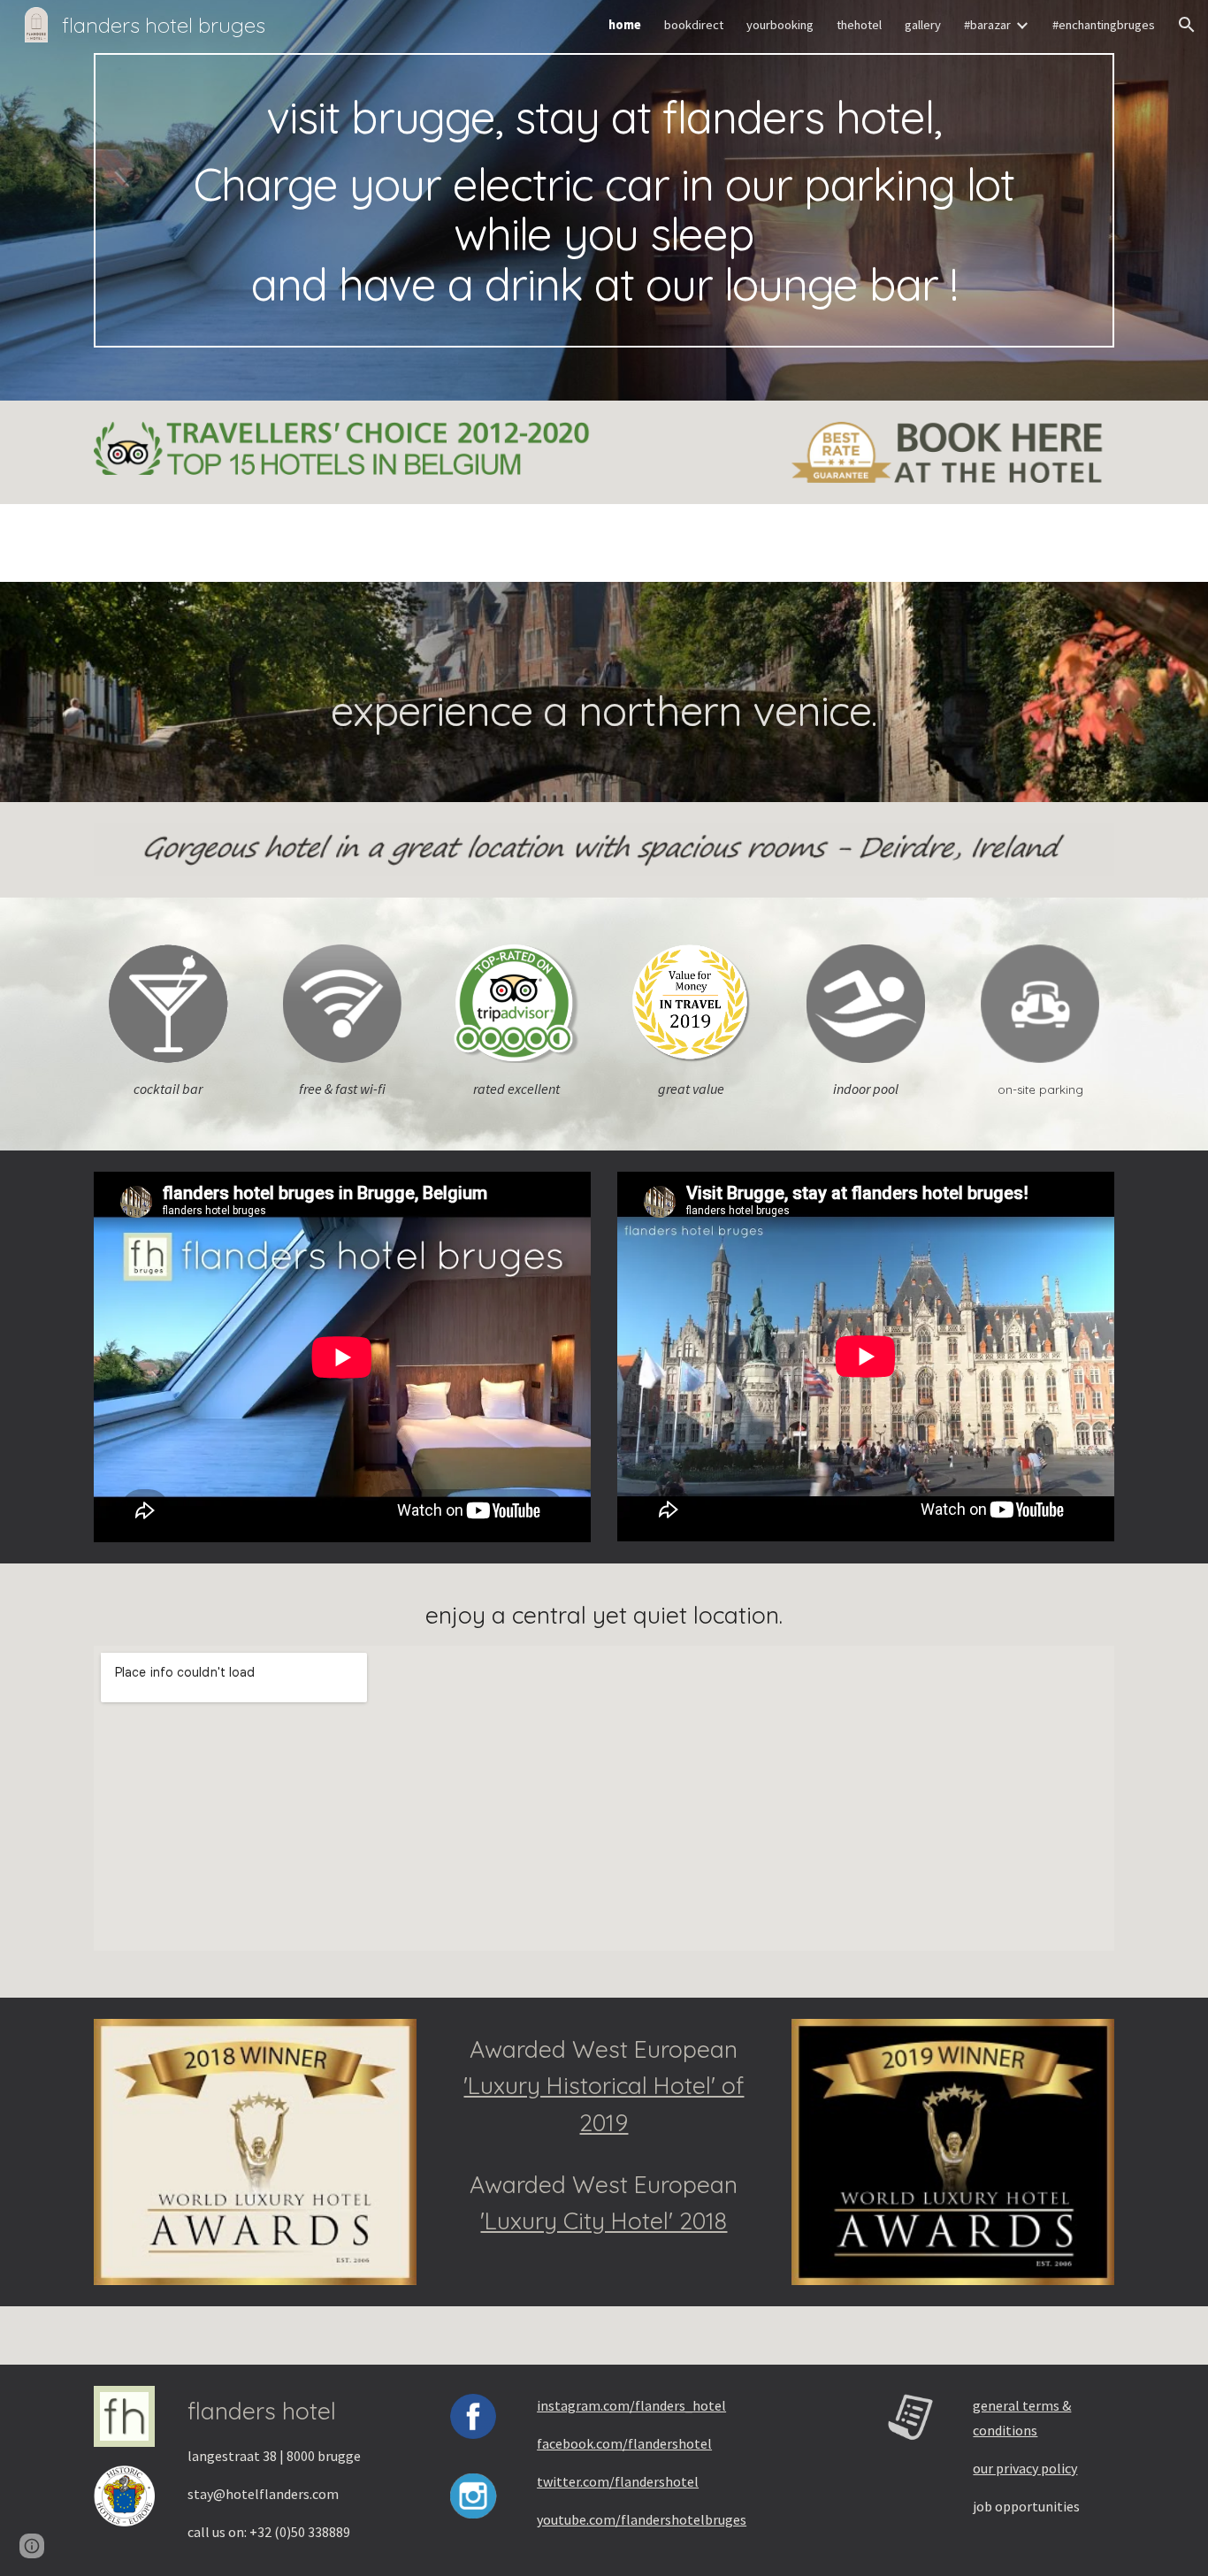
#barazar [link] (987, 25)
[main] (604, 200)
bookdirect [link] (694, 25)
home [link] (625, 25)
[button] (1187, 25)
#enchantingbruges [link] (1104, 25)
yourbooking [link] (780, 25)
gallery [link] (923, 25)
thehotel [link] (859, 25)
